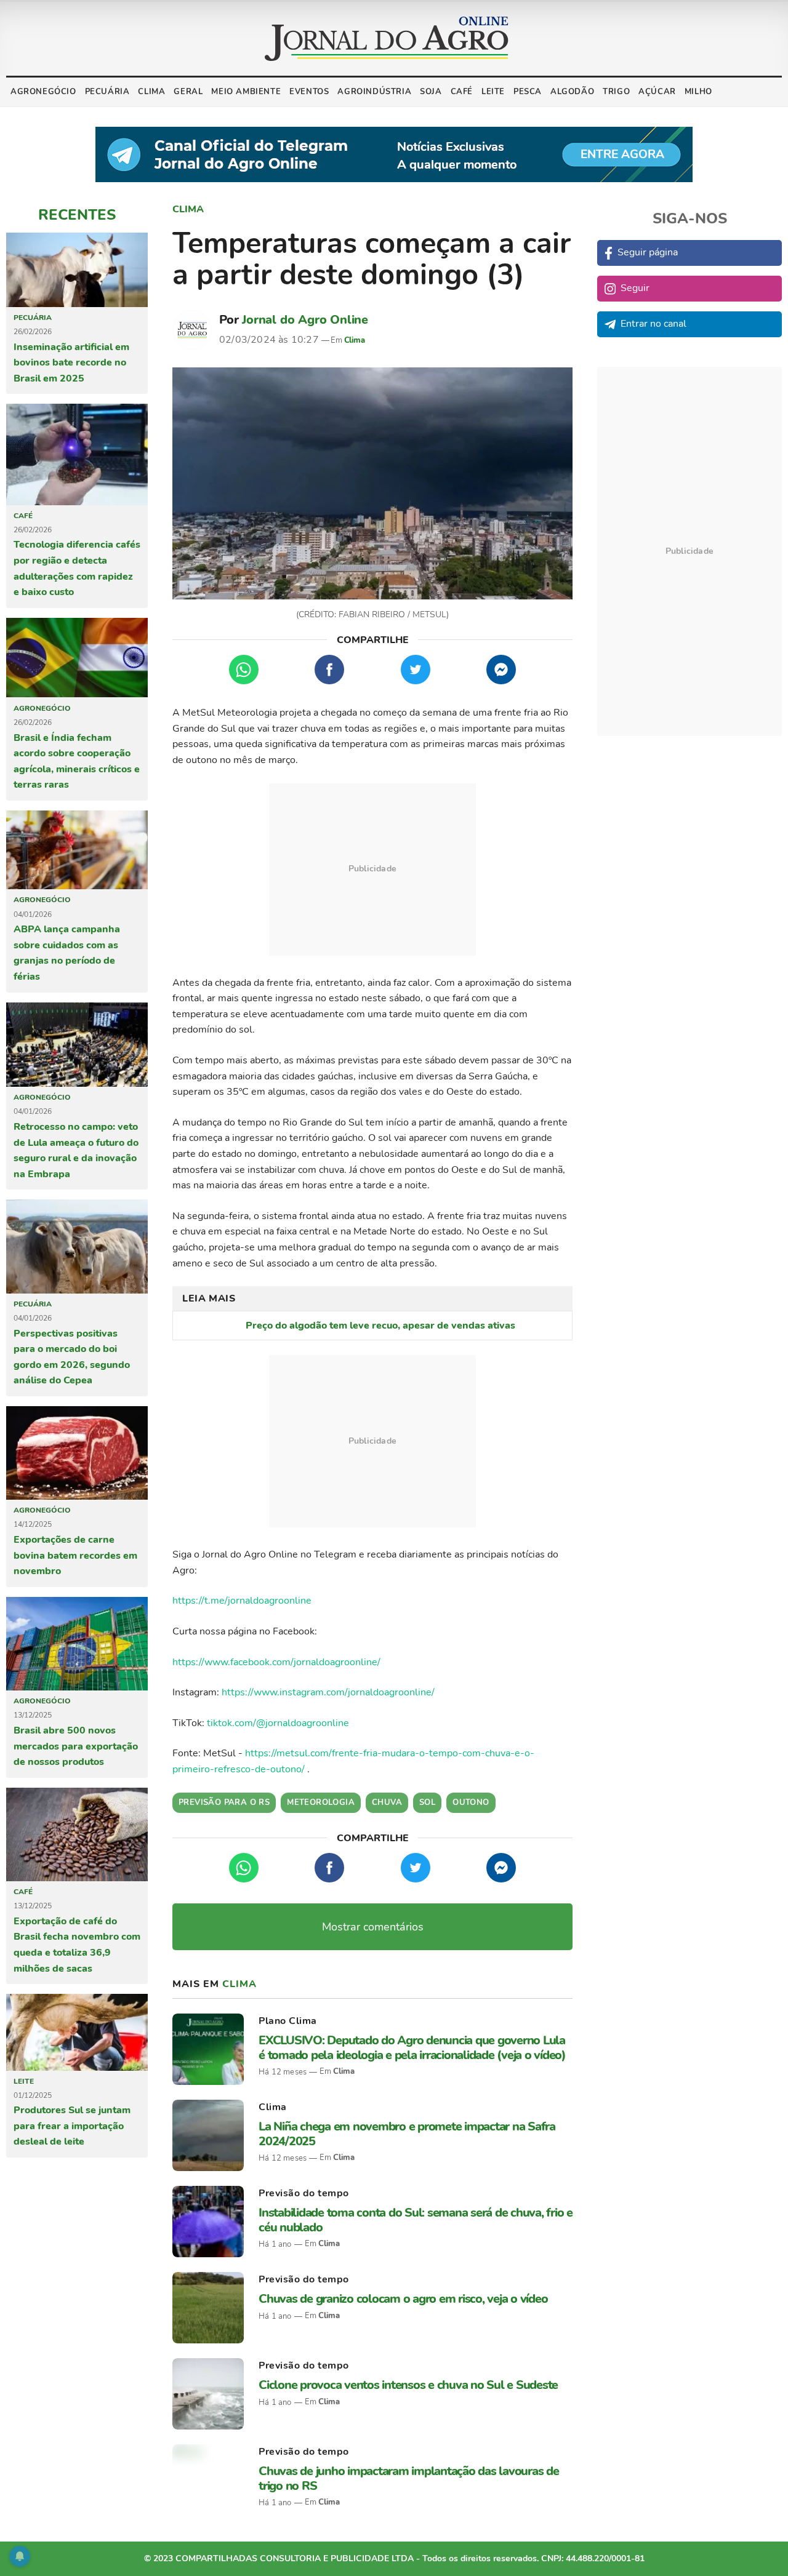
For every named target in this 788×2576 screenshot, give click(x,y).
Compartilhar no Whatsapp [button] (244, 670)
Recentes (77, 215)
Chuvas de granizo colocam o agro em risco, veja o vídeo (403, 2299)
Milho (698, 92)
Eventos (309, 92)
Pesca (528, 92)
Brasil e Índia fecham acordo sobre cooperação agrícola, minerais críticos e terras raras (77, 762)
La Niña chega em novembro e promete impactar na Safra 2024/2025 (407, 2134)
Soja (431, 92)
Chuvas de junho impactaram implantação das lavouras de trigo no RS (409, 2478)
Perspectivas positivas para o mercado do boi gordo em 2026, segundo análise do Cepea (72, 1357)
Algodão (572, 92)
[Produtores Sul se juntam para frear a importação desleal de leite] (77, 2032)
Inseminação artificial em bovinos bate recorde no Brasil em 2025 (71, 363)
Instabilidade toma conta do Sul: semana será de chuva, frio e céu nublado (416, 2220)
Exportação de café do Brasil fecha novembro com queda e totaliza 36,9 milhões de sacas (77, 1945)
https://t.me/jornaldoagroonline (242, 1601)
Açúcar (657, 92)
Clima (151, 92)
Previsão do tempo (304, 2193)
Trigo (616, 92)
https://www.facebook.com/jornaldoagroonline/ (276, 1662)
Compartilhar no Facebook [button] (329, 670)
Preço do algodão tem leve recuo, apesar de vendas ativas (380, 1326)
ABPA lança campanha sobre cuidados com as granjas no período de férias (67, 953)
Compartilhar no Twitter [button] (416, 670)
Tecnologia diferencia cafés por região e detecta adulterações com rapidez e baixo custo (77, 568)
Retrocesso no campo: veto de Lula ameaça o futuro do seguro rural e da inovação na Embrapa (76, 1150)
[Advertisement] (372, 870)
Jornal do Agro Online (305, 320)
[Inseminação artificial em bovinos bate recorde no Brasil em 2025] (77, 270)
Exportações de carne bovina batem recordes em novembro (75, 1555)
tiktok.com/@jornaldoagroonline (278, 1723)
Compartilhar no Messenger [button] (501, 670)
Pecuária (107, 92)
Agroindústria (374, 92)
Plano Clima (288, 2021)
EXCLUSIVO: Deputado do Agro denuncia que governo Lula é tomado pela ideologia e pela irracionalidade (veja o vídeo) (412, 2047)
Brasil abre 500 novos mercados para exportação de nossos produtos (76, 1746)
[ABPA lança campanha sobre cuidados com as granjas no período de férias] (77, 850)
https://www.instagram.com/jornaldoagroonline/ (328, 1692)
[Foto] (372, 484)
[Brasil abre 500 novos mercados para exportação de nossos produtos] (77, 1644)
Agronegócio (43, 92)
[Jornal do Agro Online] (387, 39)
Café (462, 92)
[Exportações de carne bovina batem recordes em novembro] (77, 1453)
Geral (188, 92)
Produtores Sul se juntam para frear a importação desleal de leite (72, 2126)
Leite (493, 92)
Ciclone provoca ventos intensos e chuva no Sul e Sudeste (408, 2385)
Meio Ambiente (246, 92)
